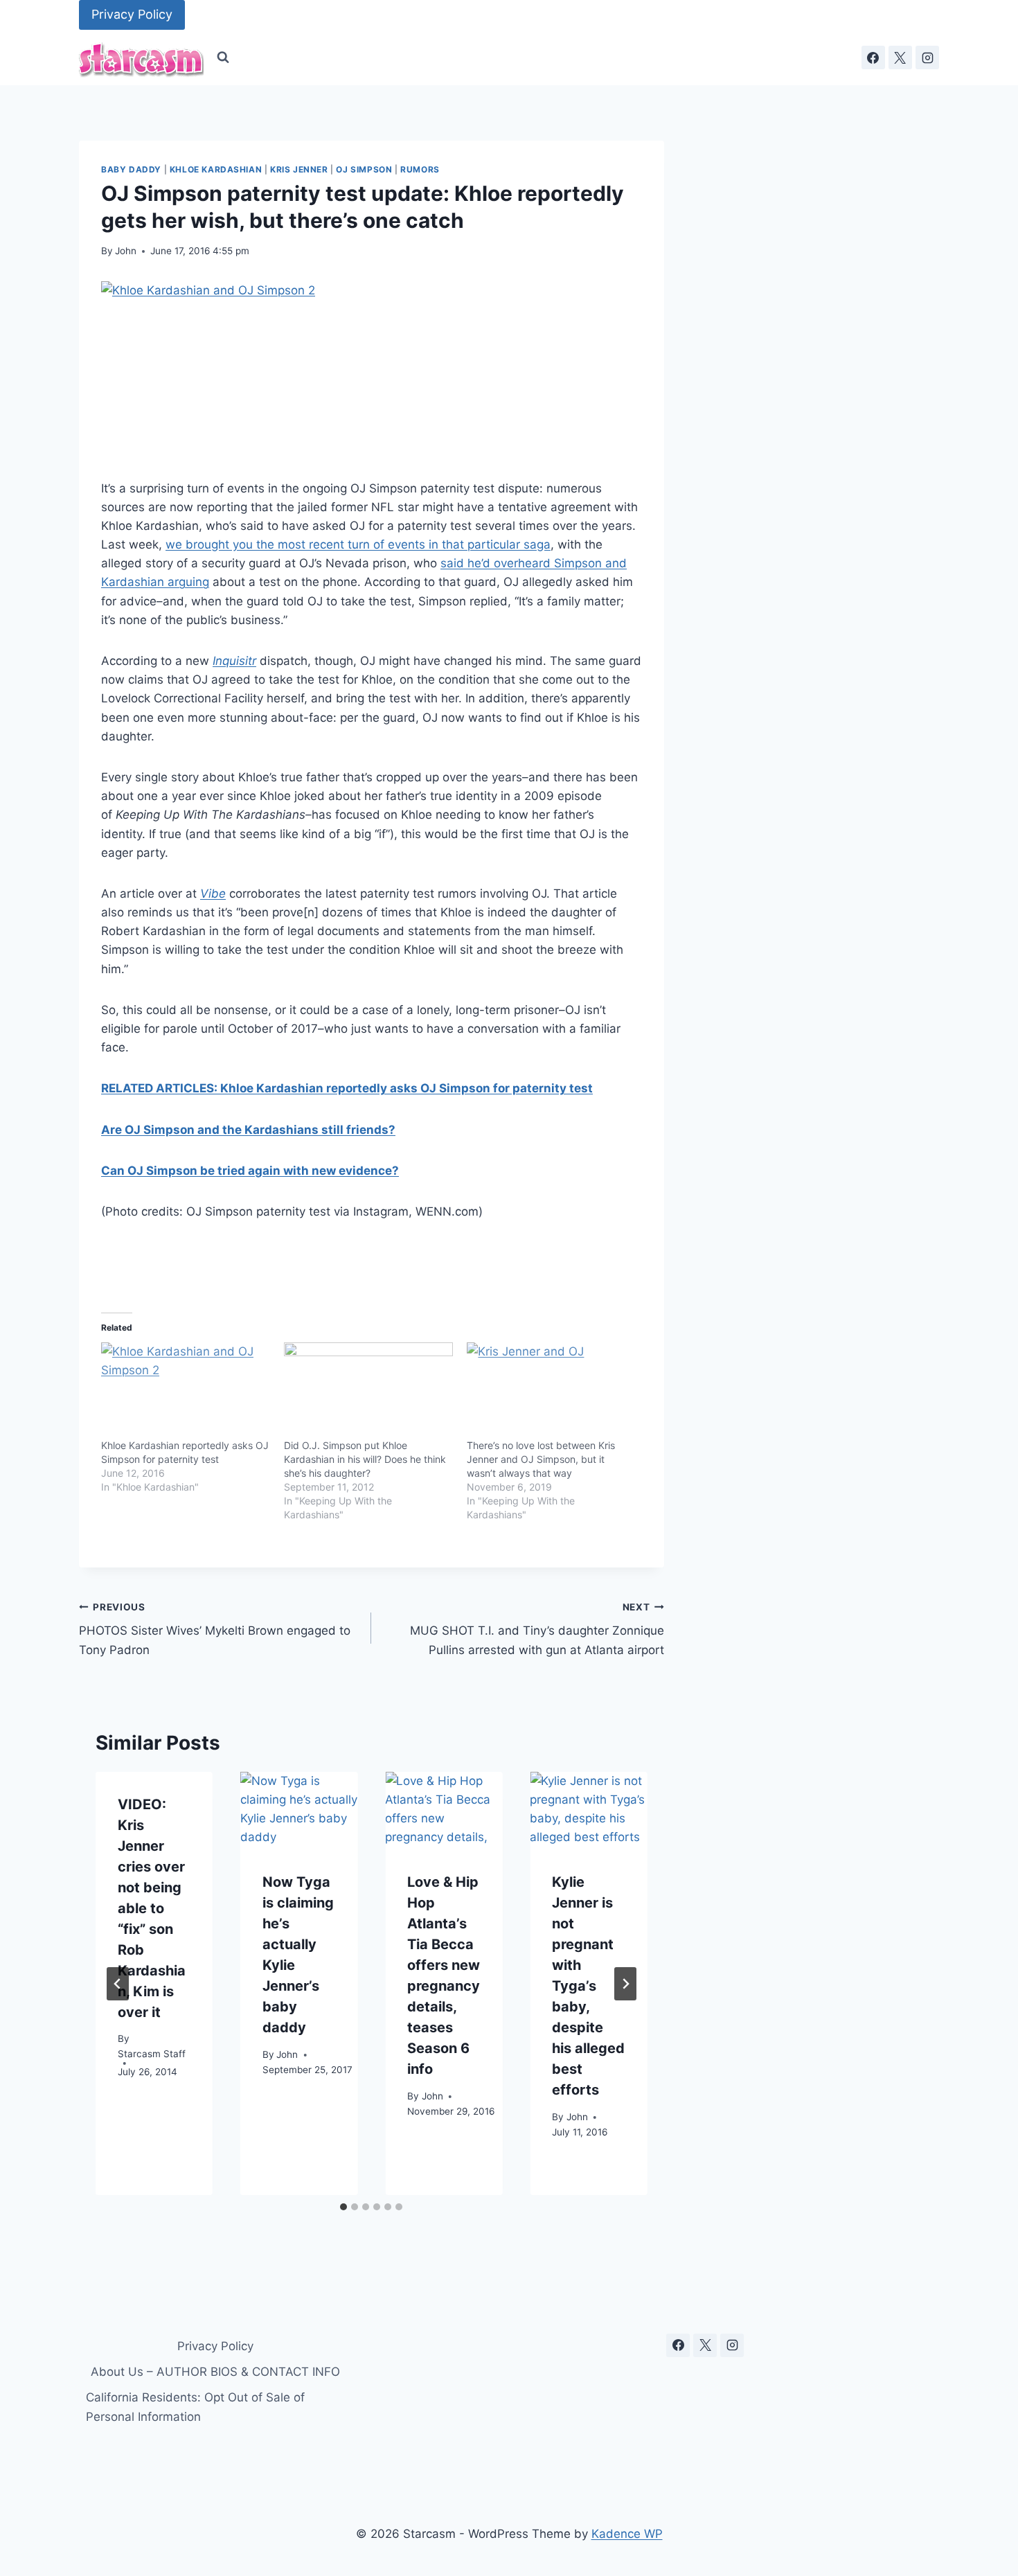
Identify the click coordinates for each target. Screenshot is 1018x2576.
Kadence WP (627, 2534)
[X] (900, 57)
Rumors (420, 169)
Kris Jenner (299, 169)
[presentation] (299, 1811)
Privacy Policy (132, 14)
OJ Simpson (364, 169)
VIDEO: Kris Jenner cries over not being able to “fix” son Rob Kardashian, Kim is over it (152, 1908)
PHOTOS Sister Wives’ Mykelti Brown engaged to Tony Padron (215, 1629)
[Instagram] (927, 57)
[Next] (625, 1984)
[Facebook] (873, 57)
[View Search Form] (223, 57)
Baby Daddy (131, 169)
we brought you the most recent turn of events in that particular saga (358, 544)
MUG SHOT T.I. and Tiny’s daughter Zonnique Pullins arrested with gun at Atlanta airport (537, 1629)
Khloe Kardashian (216, 169)
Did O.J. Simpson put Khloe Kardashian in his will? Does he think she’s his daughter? (365, 1459)
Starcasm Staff (152, 2054)
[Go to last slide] (118, 1984)
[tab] (343, 2207)
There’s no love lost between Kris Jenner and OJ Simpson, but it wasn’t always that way (541, 1459)
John (126, 251)
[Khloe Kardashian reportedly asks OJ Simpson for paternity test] (186, 1391)
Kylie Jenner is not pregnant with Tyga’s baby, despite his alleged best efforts (588, 1987)
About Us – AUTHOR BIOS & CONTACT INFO (215, 2372)
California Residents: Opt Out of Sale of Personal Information (195, 2407)
